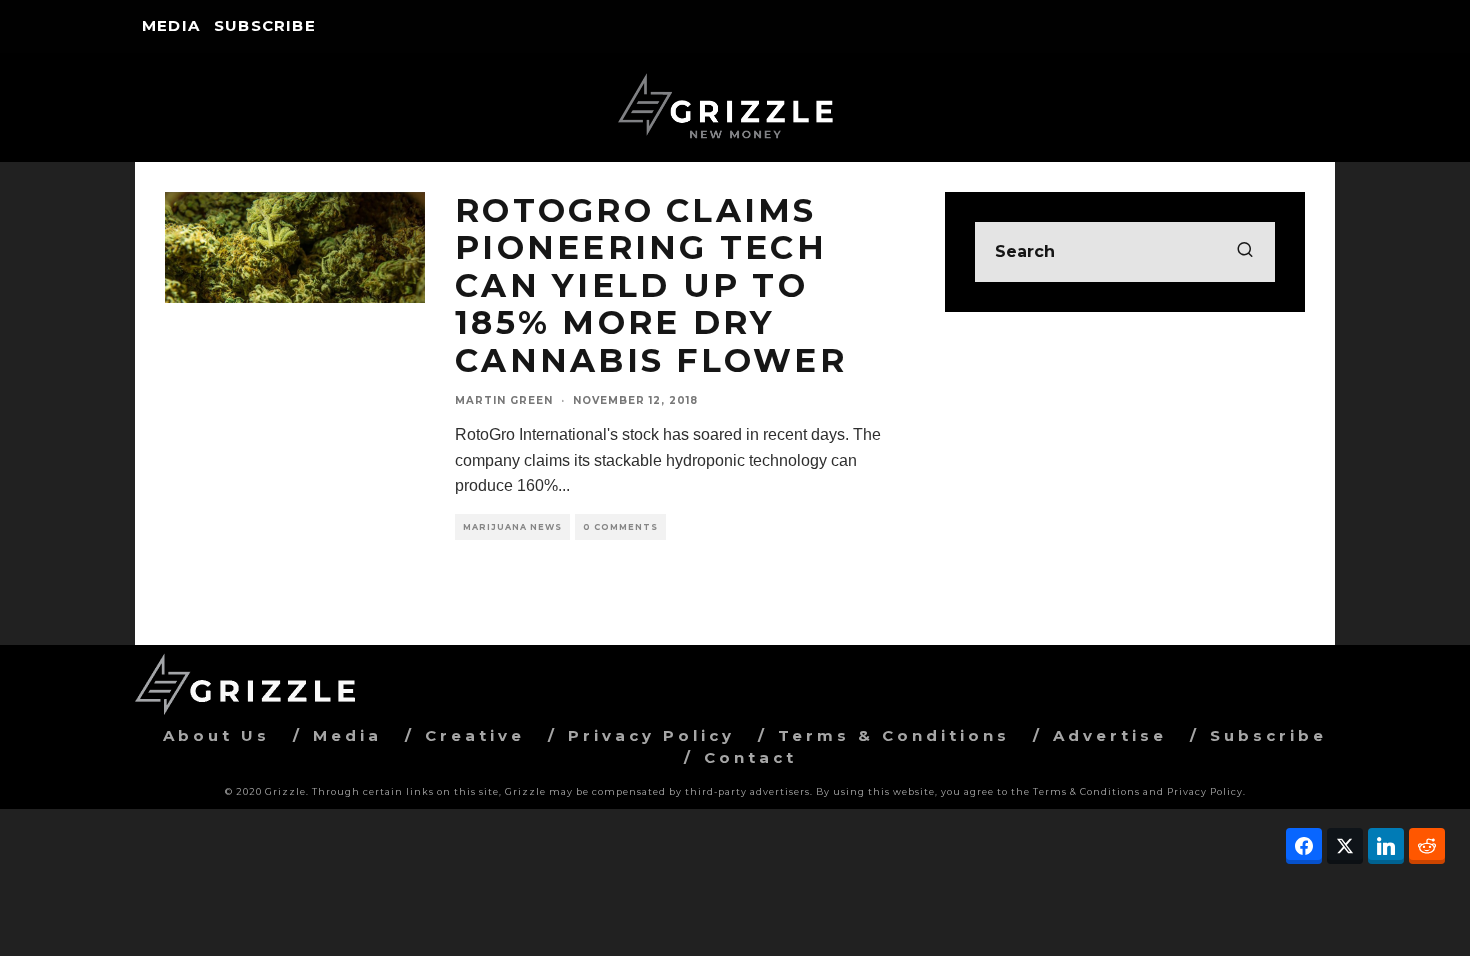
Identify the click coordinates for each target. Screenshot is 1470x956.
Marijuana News (512, 527)
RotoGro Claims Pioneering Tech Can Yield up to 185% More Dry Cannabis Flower (651, 285)
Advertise (1110, 735)
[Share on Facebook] (1304, 846)
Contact (750, 757)
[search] (1245, 252)
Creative (475, 735)
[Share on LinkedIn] (1386, 846)
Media (171, 25)
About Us (216, 735)
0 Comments (620, 527)
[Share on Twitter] (1345, 846)
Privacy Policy (651, 735)
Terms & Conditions (894, 735)
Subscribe (265, 25)
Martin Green (504, 400)
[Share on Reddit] (1427, 846)
